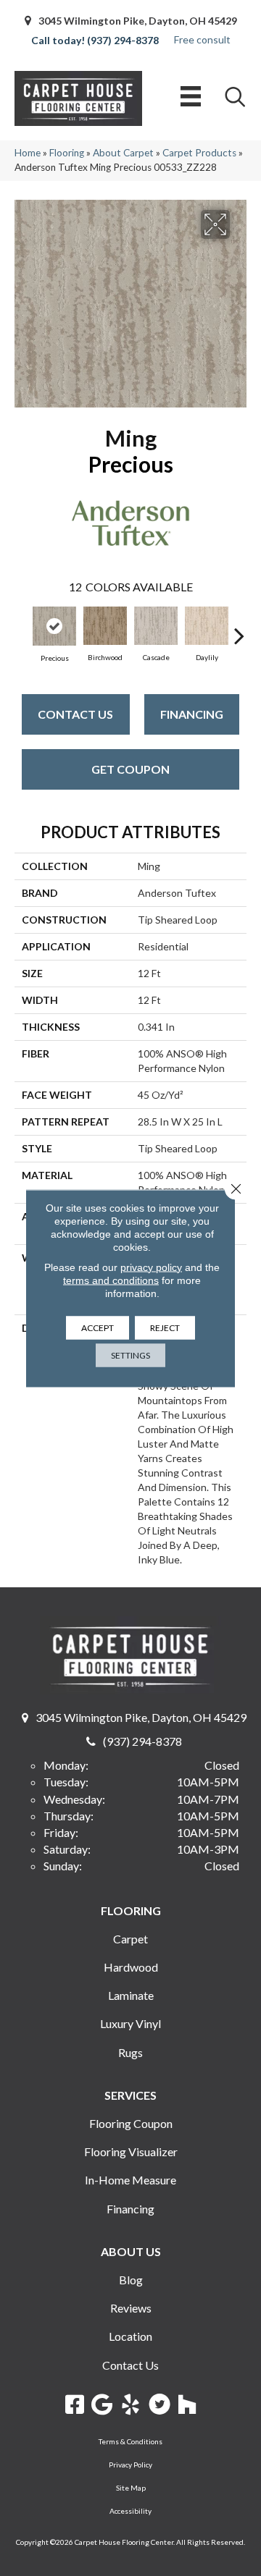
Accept (98, 1327)
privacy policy (151, 1267)
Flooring (67, 153)
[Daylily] (207, 626)
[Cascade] (156, 626)
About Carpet (123, 153)
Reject (165, 1327)
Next (239, 628)
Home (28, 153)
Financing (192, 714)
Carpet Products (199, 153)
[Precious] (54, 626)
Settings (130, 1355)
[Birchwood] (105, 626)
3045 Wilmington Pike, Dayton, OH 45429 (138, 21)
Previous (22, 628)
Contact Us (75, 714)
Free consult (202, 39)
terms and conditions (111, 1280)
